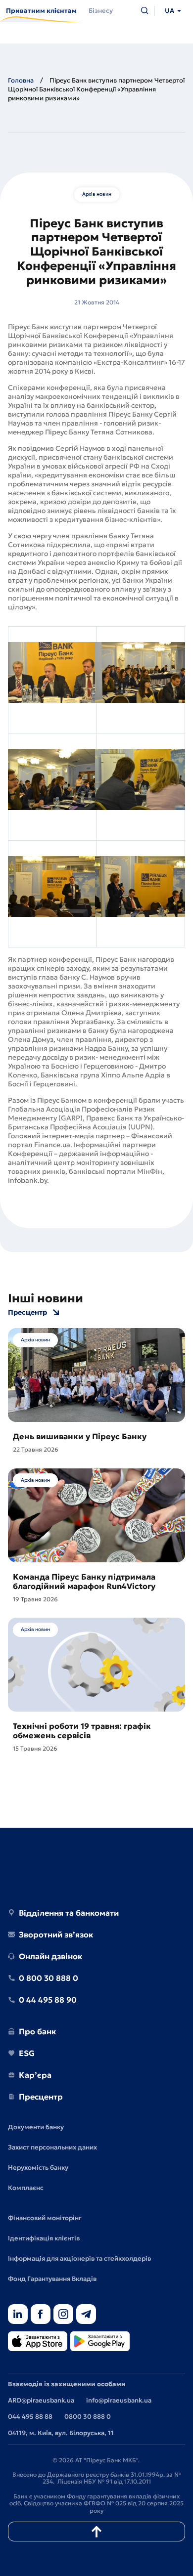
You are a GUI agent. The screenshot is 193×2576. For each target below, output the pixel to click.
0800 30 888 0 (88, 2417)
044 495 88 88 (30, 2417)
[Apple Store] (38, 2342)
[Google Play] (100, 2342)
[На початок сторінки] (96, 2532)
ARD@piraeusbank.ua (41, 2400)
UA (169, 11)
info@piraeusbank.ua (119, 2400)
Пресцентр (27, 1312)
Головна (21, 80)
